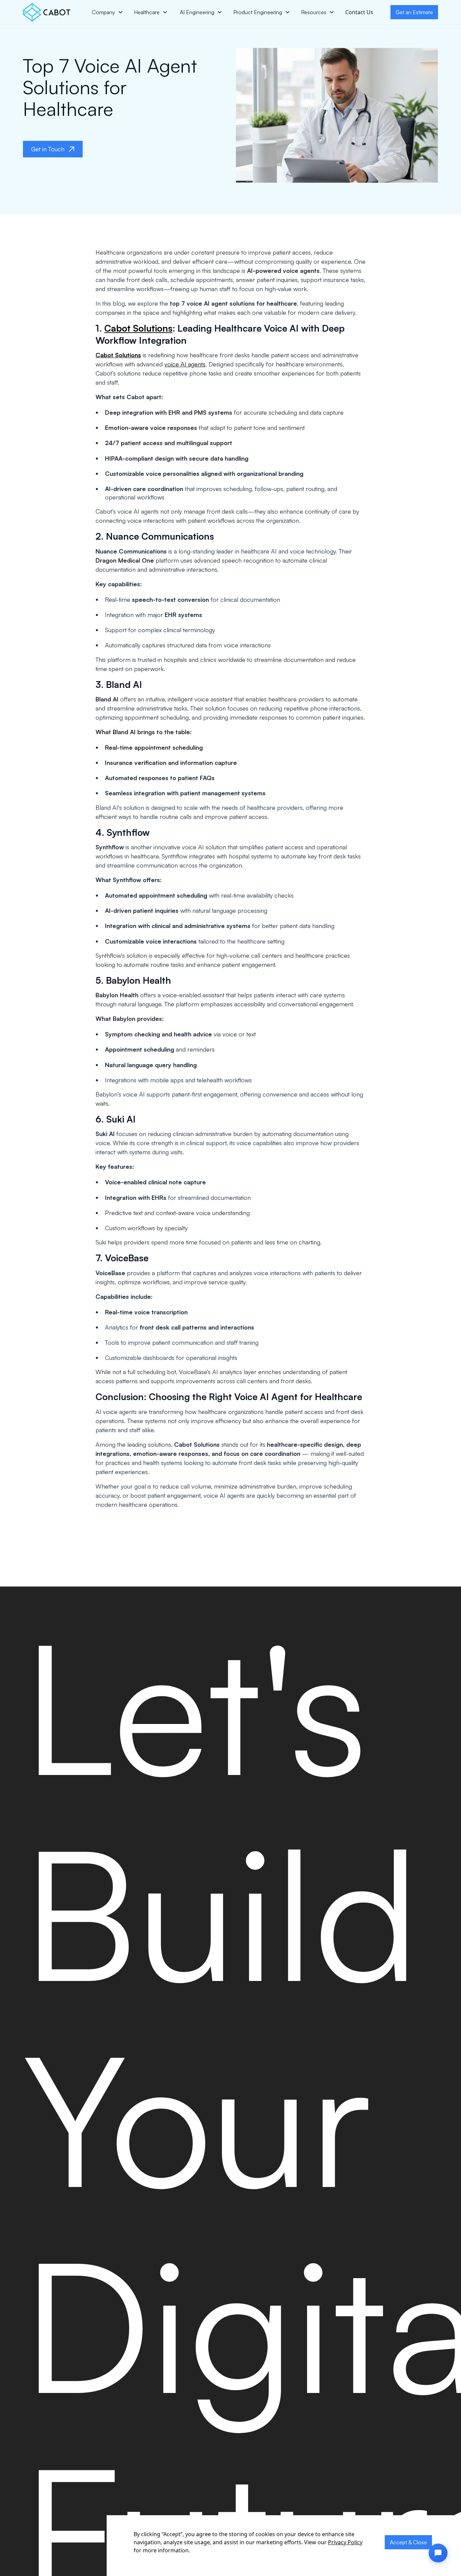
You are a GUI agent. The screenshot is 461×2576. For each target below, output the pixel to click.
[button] (107, 12)
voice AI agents (185, 364)
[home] (47, 12)
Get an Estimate (414, 12)
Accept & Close (408, 2542)
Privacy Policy (345, 2542)
